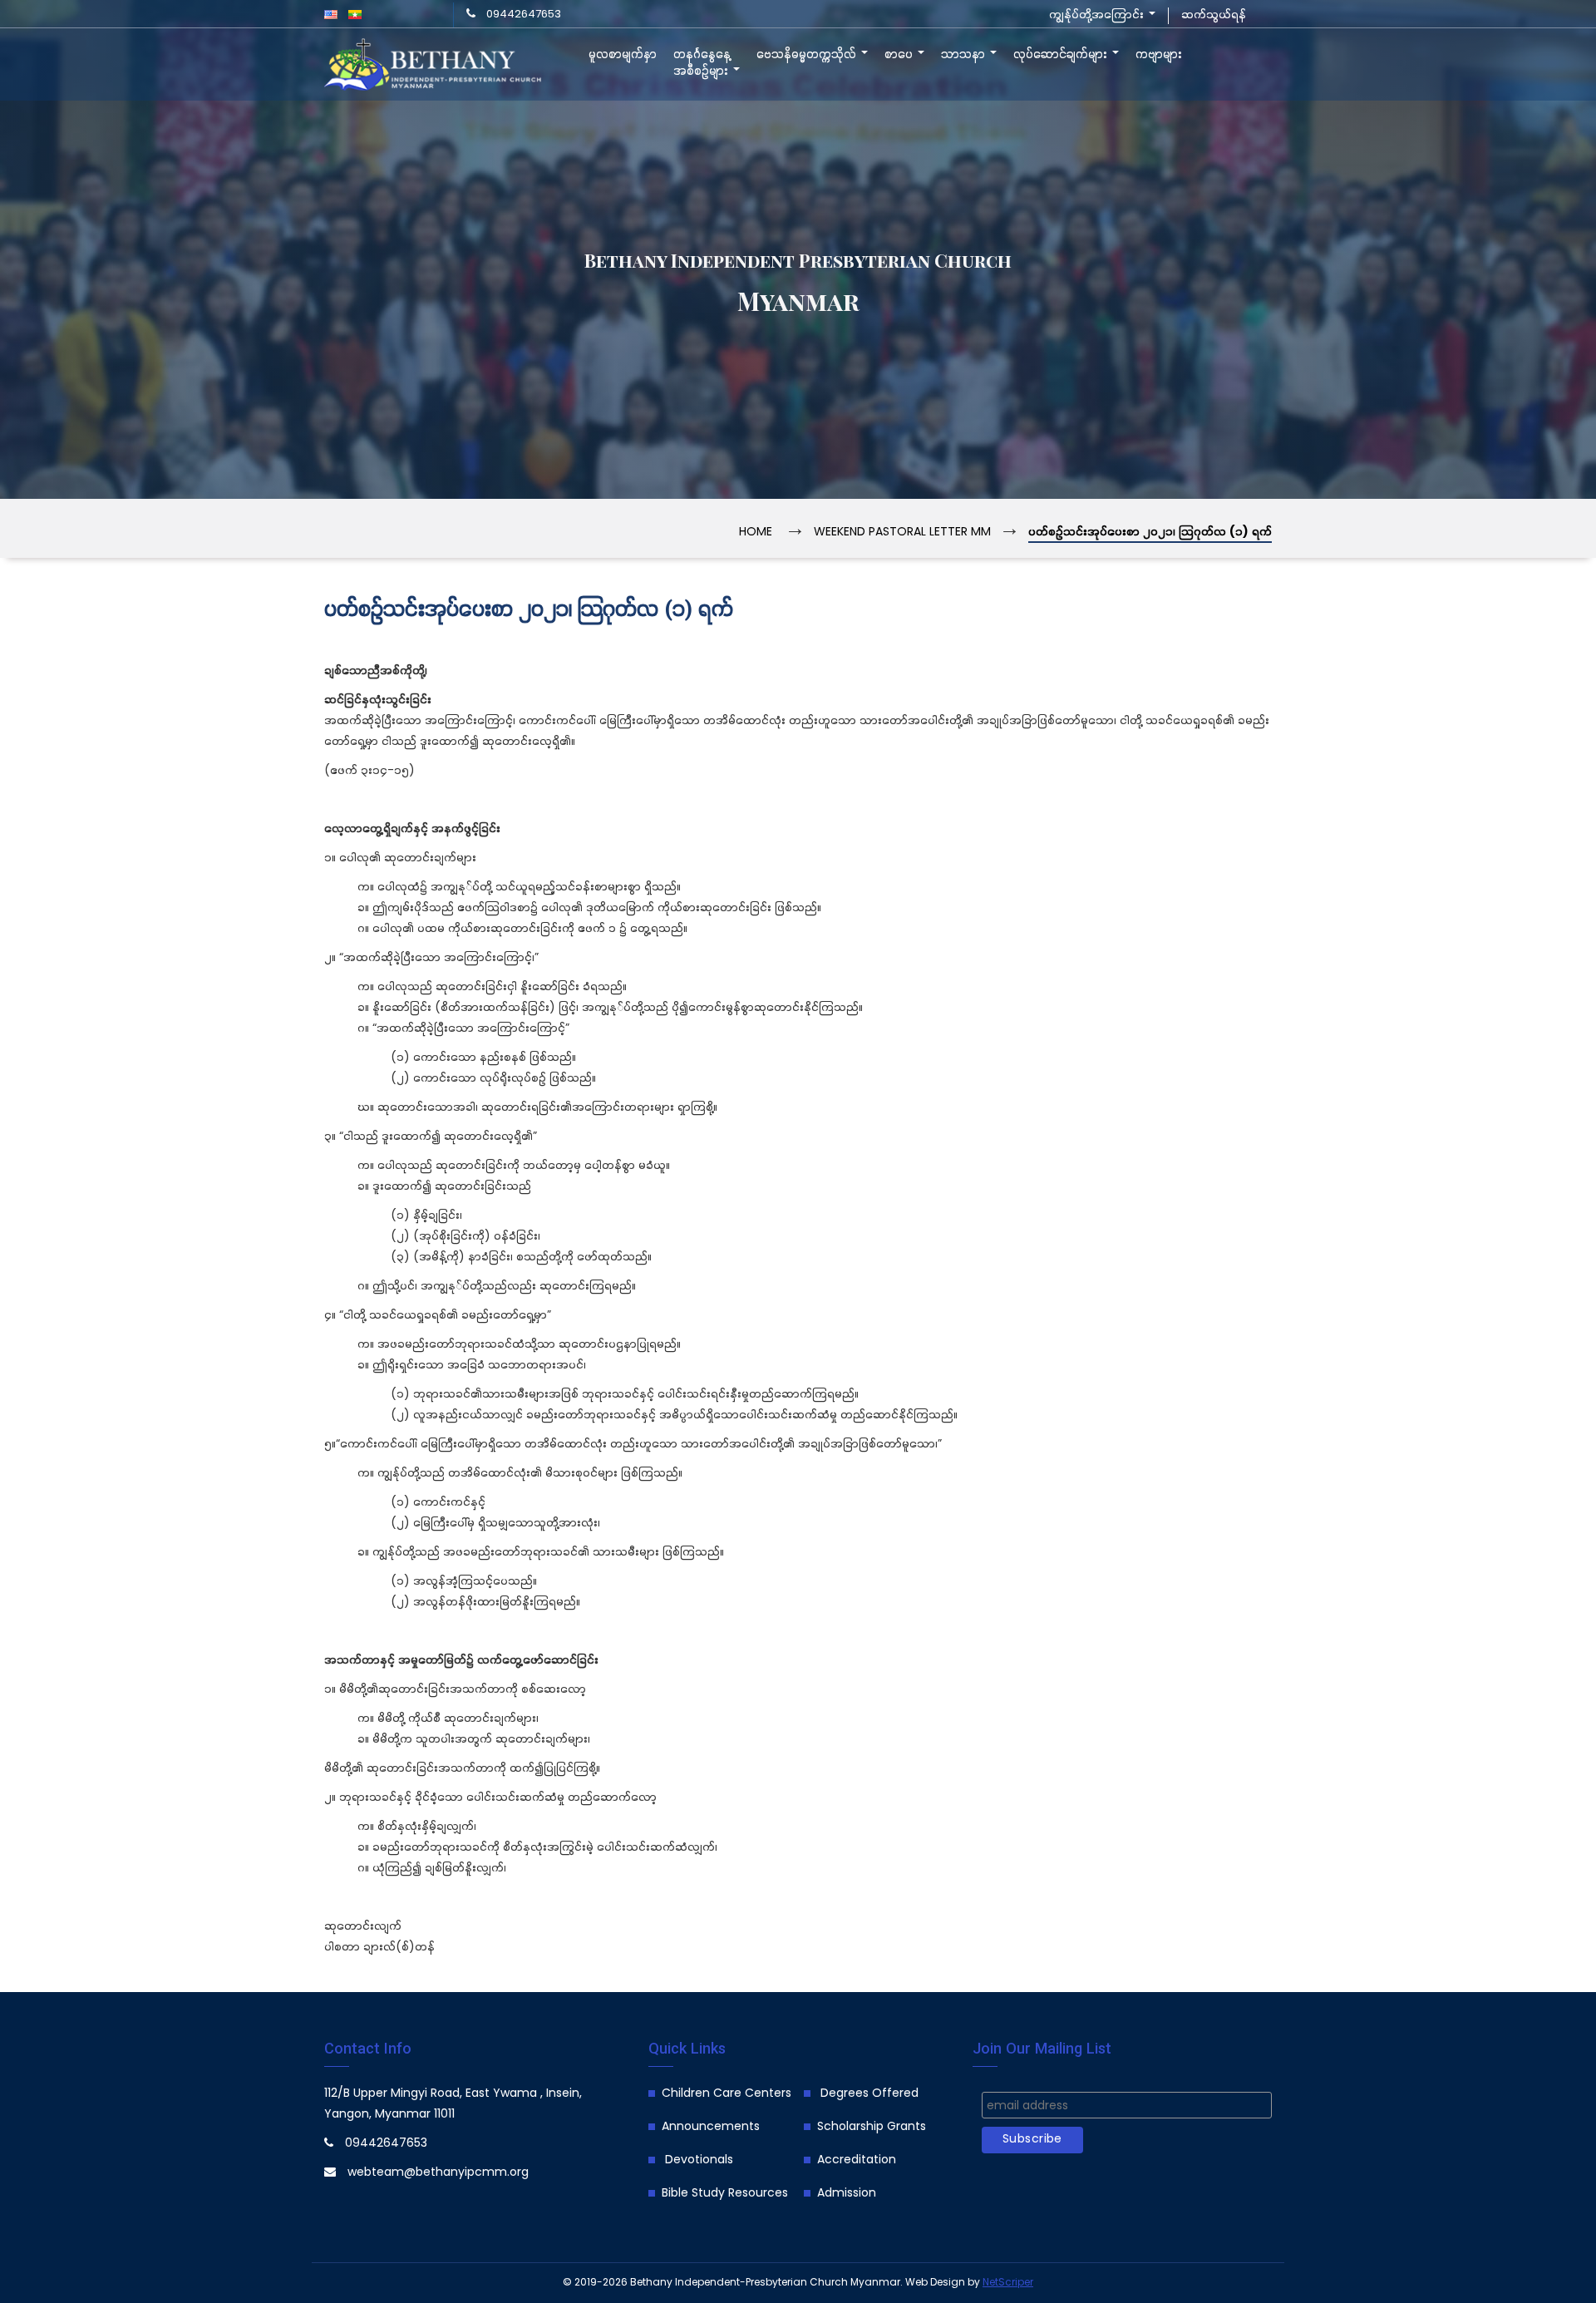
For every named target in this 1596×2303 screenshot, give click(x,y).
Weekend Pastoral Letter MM (902, 533)
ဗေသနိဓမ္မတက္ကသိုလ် (808, 55)
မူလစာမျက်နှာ (623, 55)
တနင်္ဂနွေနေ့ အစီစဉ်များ (702, 63)
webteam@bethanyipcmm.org (438, 2173)
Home (756, 533)
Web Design (935, 2283)
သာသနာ (965, 55)
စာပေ (900, 55)
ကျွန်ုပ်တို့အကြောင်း (1098, 15)
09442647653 (524, 15)
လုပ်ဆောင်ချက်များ (1062, 55)
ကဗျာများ (1159, 55)
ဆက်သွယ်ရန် (1214, 15)
